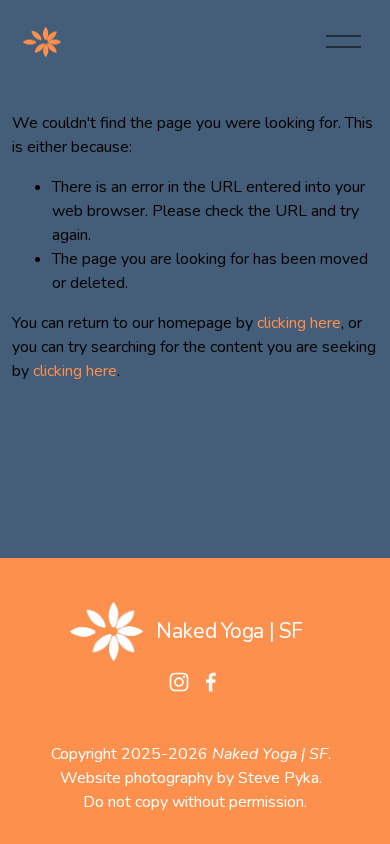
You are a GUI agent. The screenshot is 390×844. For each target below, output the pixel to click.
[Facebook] (211, 682)
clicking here (299, 323)
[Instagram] (179, 682)
